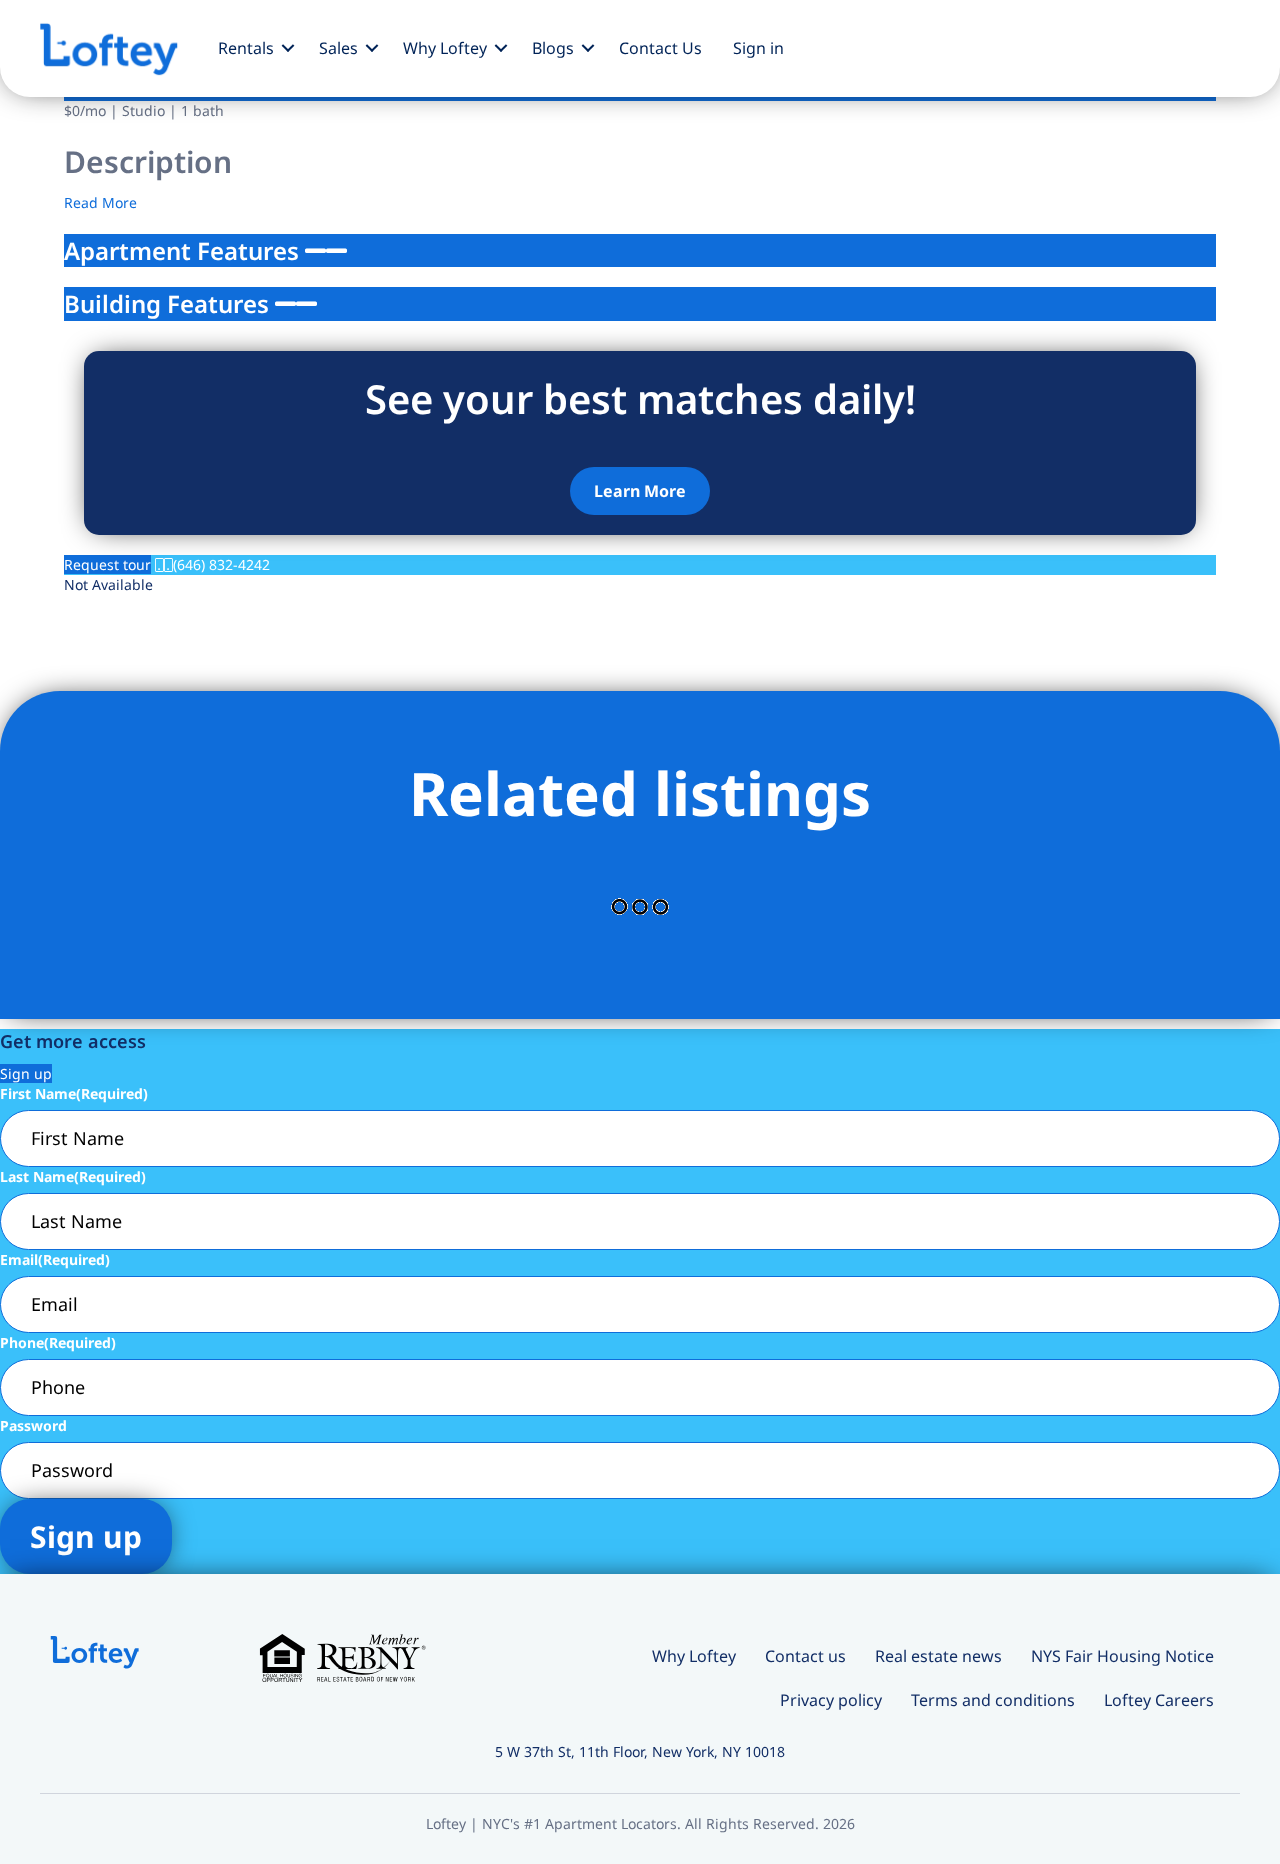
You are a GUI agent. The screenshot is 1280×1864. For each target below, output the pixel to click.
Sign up (26, 1073)
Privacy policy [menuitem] (831, 1700)
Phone (58, 1342)
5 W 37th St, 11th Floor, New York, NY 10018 (640, 1751)
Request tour (107, 564)
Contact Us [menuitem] (660, 48)
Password (33, 1425)
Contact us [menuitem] (805, 1656)
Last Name (73, 1176)
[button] (288, 48)
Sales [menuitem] (338, 48)
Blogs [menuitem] (553, 48)
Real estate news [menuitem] (938, 1656)
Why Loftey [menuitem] (445, 48)
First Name (74, 1093)
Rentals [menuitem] (246, 48)
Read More (100, 202)
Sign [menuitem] (758, 48)
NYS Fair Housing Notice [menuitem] (1122, 1656)
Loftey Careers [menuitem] (1159, 1700)
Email (55, 1259)
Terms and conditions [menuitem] (993, 1700)
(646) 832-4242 (221, 564)
